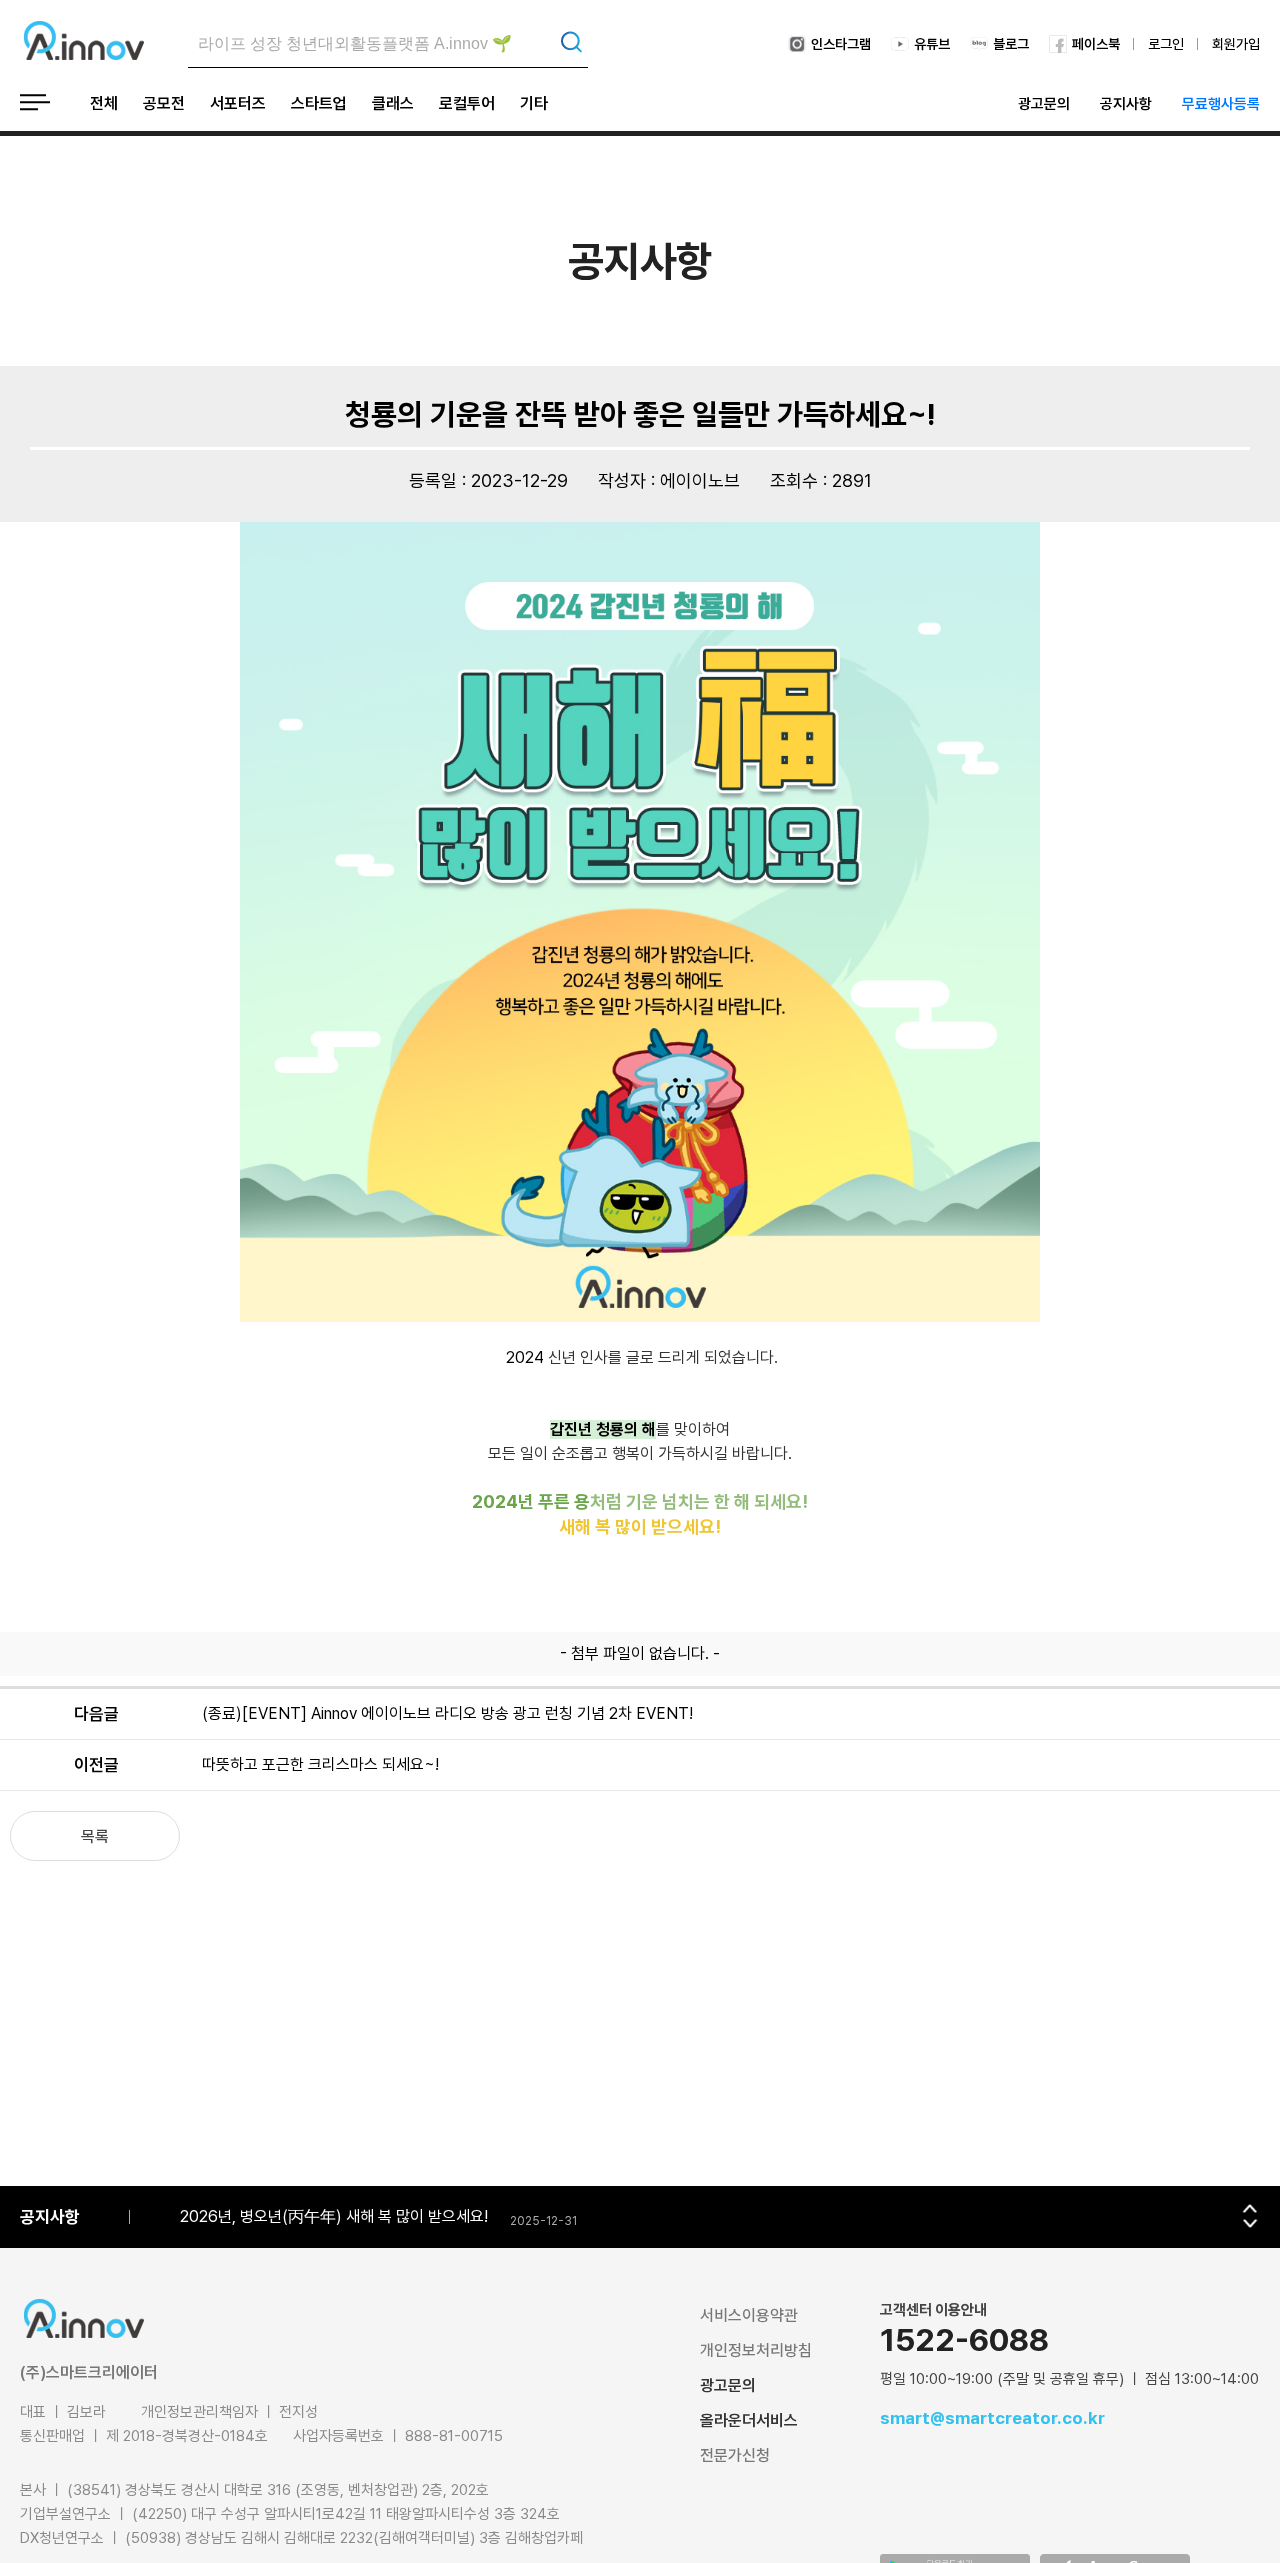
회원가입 (1236, 44)
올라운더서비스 (749, 2420)
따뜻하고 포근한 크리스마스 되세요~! (320, 1764)
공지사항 (1126, 104)
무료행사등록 (1221, 104)
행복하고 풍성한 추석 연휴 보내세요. (295, 2216)
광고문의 (1044, 104)
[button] (1250, 2208)
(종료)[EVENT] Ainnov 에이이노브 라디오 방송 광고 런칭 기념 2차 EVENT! (447, 1713)
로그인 (1166, 44)
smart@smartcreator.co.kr (992, 2418)
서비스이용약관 (749, 2315)
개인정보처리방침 (756, 2350)
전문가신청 (735, 2455)
